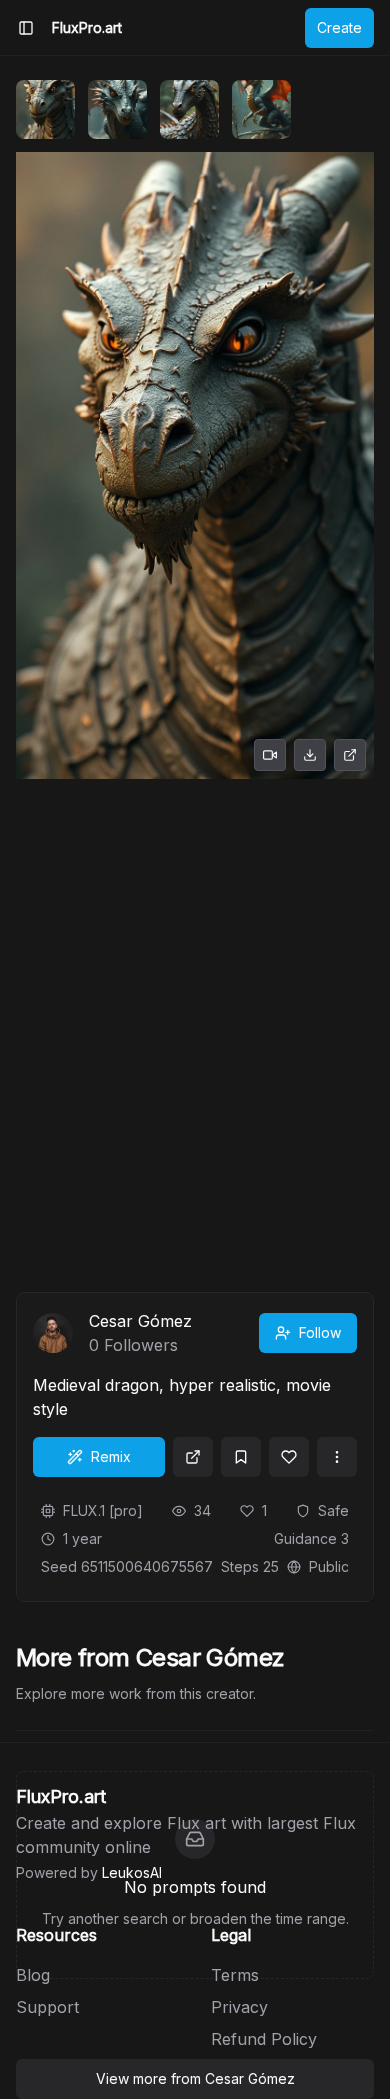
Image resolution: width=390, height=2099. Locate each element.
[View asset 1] (45, 109)
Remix (111, 1456)
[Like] (289, 1457)
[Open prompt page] (193, 1457)
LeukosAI (132, 1872)
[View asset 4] (261, 109)
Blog (33, 1975)
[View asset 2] (117, 109)
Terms (235, 1975)
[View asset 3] (189, 109)
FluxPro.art (87, 27)
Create (339, 27)
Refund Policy (264, 2039)
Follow (320, 1332)
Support (47, 2007)
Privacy (239, 2007)
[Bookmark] (241, 1457)
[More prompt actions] (337, 1457)
